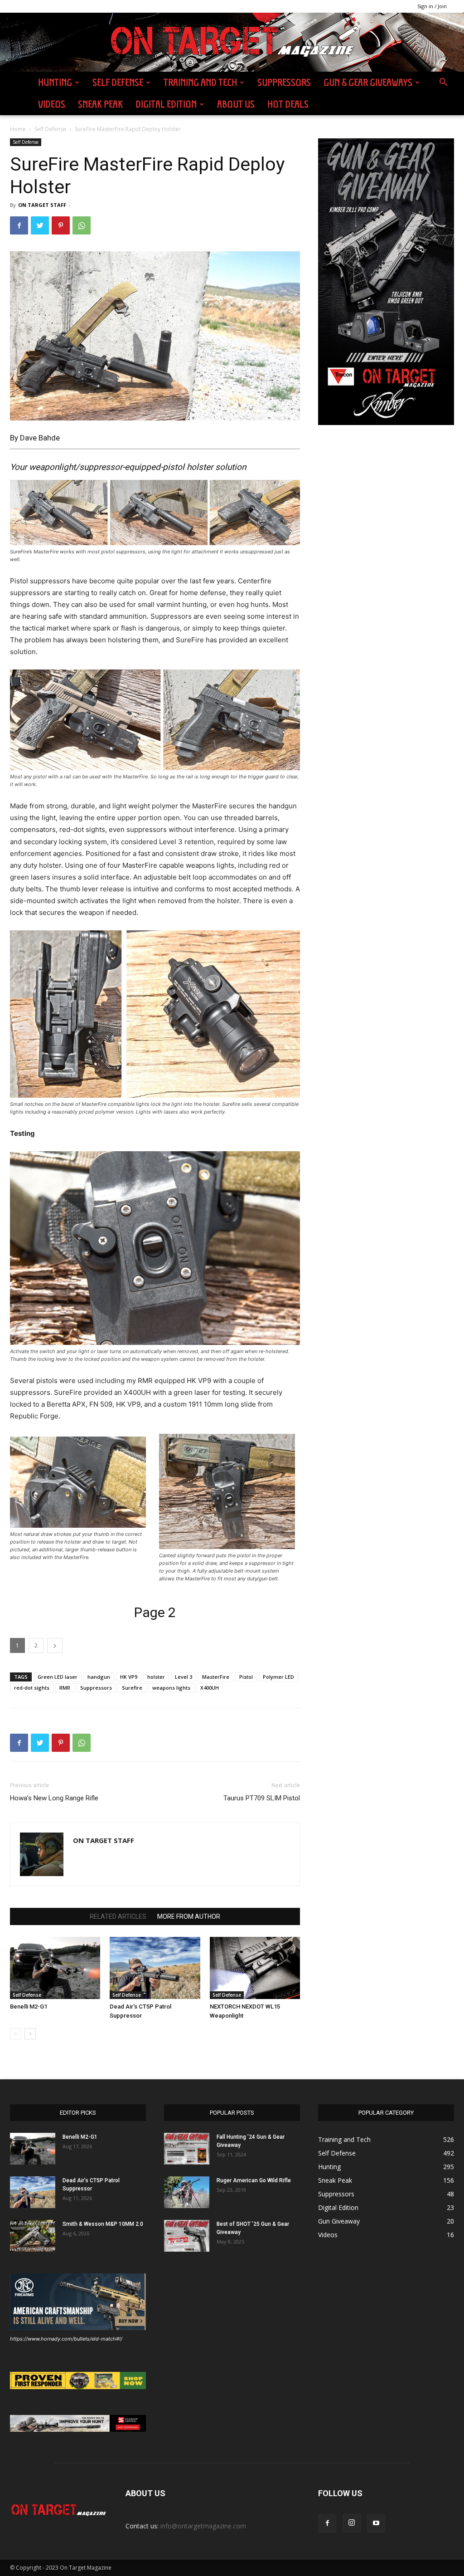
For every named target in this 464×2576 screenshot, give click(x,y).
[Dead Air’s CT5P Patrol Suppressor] (155, 1968)
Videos (52, 104)
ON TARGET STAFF (42, 205)
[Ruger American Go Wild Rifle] (187, 2192)
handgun (99, 1677)
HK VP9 (129, 1677)
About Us (236, 104)
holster (156, 1677)
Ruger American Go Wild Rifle (254, 2180)
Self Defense (118, 82)
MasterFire (216, 1677)
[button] (443, 83)
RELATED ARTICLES (118, 1916)
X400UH (210, 1688)
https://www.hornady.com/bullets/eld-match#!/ (66, 2339)
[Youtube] (376, 2523)
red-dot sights (32, 1688)
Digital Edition (166, 104)
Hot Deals (288, 104)
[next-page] (30, 2034)
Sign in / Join (432, 6)
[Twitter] (40, 225)
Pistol (246, 1677)
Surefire (132, 1688)
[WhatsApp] (82, 225)
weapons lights (171, 1688)
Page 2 (155, 1612)
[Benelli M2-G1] (55, 1968)
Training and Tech (200, 82)
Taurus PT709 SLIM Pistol (262, 1798)
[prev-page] (16, 2034)
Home (18, 129)
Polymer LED (278, 1677)
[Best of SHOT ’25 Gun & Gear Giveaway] (187, 2236)
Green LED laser (58, 1677)
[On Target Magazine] (232, 43)
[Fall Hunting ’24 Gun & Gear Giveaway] (187, 2149)
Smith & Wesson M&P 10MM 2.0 (103, 2224)
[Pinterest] (61, 225)
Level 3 (184, 1677)
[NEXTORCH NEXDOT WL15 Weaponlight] (255, 1968)
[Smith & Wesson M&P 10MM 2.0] (33, 2236)
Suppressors (284, 82)
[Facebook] (19, 225)
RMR (65, 1688)
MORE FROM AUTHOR (189, 1916)
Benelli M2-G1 (29, 2007)
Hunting (55, 82)
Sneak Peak (100, 104)
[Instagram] (352, 2523)
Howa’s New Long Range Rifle (54, 1798)
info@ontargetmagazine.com (203, 2526)
